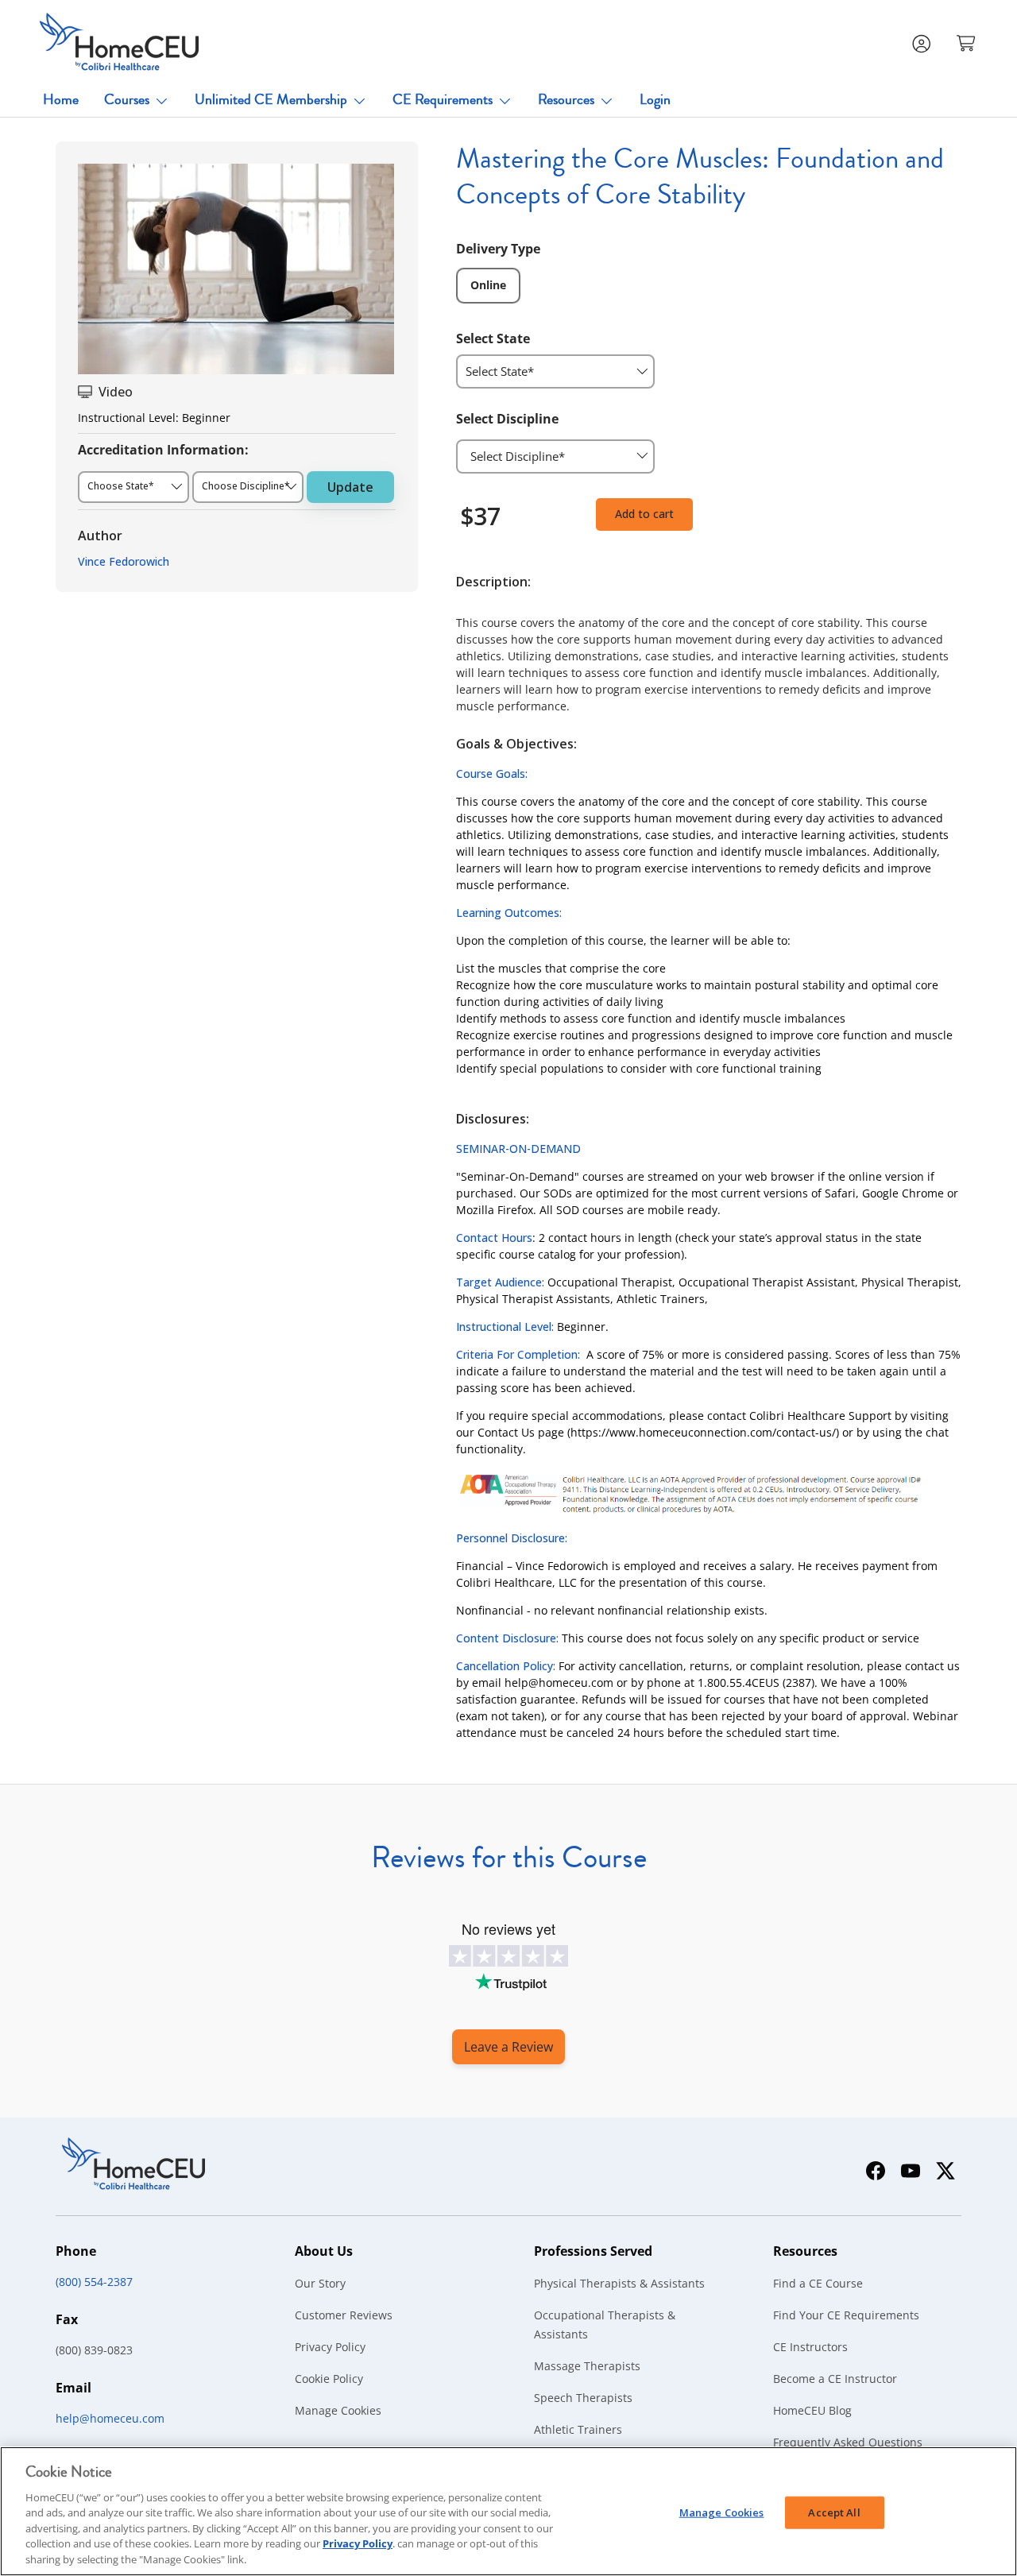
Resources (566, 99)
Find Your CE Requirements (846, 2315)
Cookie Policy (329, 2379)
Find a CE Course (818, 2283)
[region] (508, 2511)
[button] (968, 42)
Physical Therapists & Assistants (619, 2283)
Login (655, 99)
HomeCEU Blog (812, 2410)
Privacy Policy (330, 2347)
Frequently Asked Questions (848, 2442)
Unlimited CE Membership (271, 99)
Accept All (834, 2512)
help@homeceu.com (110, 2418)
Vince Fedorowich (124, 561)
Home (61, 99)
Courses (127, 99)
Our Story (320, 2283)
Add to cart (644, 514)
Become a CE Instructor (835, 2379)
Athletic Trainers (578, 2429)
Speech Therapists (583, 2398)
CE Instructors (810, 2347)
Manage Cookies (338, 2410)
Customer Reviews (344, 2315)
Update (350, 487)
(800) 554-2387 (94, 2282)
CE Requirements (443, 99)
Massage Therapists (587, 2366)
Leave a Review (508, 2047)
